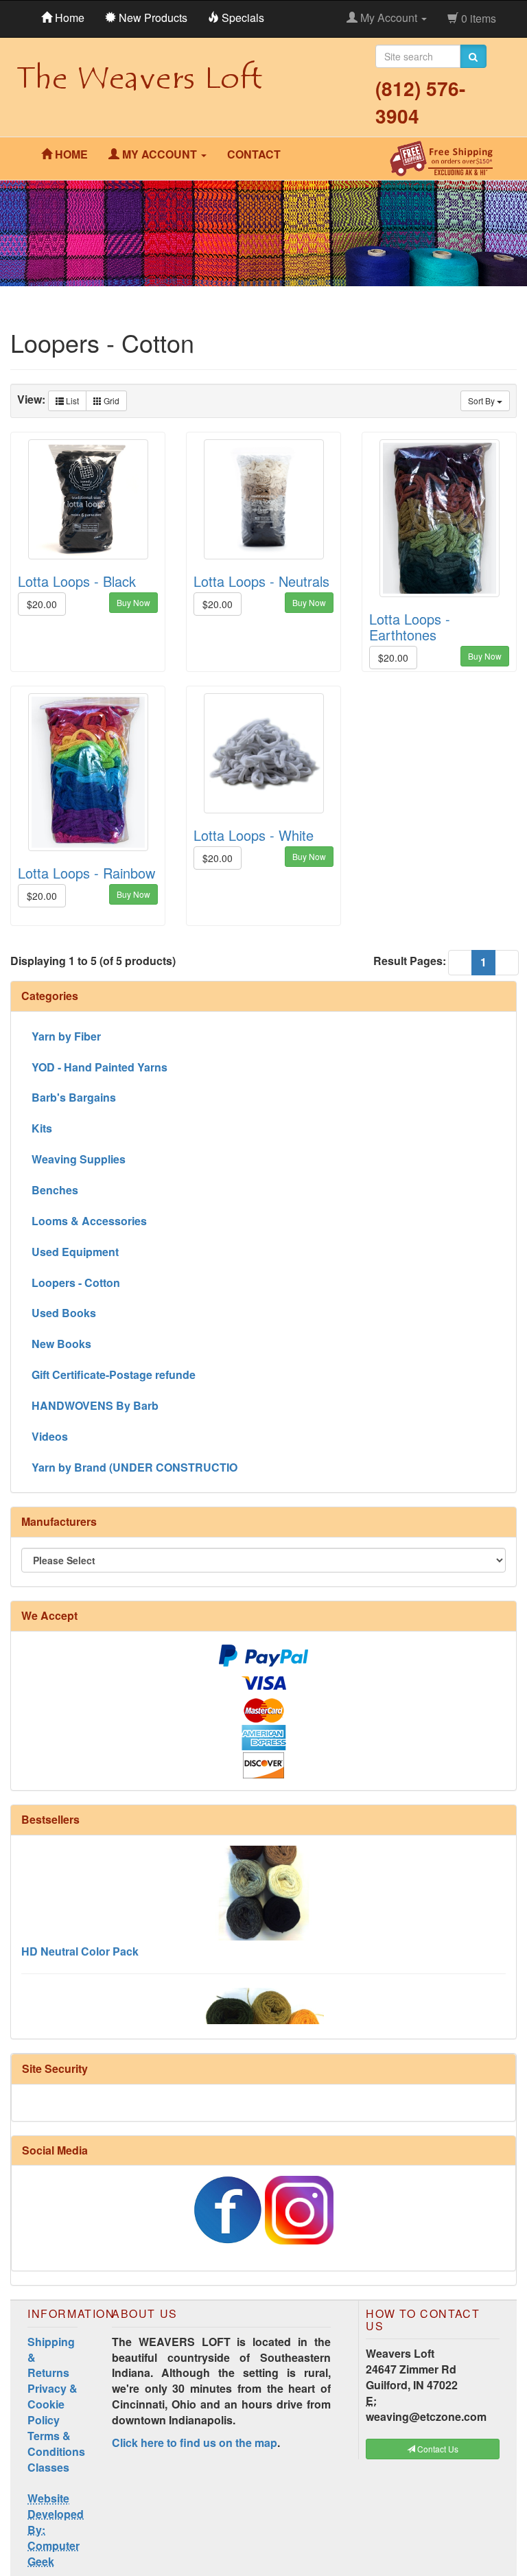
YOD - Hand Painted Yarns (99, 1067)
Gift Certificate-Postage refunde (114, 1374)
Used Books (64, 1313)
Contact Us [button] (437, 2449)
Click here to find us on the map (195, 2442)
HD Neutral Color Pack (80, 1930)
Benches (55, 1190)
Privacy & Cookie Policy (52, 2404)
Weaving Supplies (79, 1159)
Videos (50, 1436)
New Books (61, 1344)
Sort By (482, 401)
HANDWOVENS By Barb (95, 1405)
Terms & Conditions (56, 2444)
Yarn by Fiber (66, 1036)
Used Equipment (75, 1252)
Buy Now (133, 602)
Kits (42, 1128)
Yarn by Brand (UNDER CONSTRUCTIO (134, 1467)
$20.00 (42, 604)
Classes (48, 2467)
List (71, 401)
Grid (110, 401)
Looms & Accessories (89, 1221)
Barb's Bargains (74, 1097)
